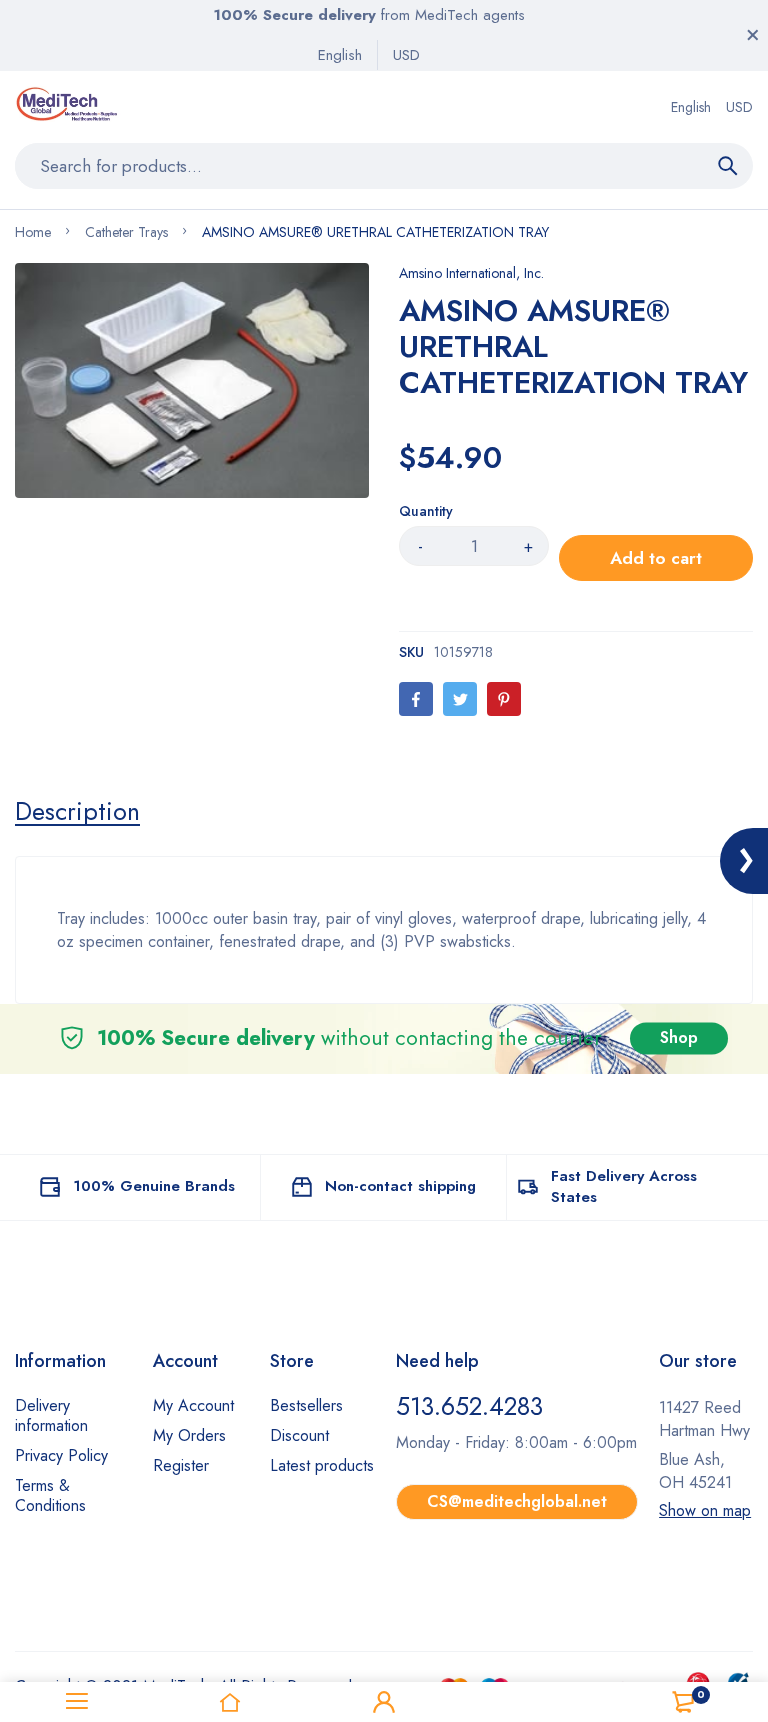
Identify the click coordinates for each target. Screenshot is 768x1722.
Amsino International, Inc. (471, 273)
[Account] (384, 1702)
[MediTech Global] (68, 107)
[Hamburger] (77, 1702)
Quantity (426, 511)
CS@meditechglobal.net (517, 1501)
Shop (679, 1038)
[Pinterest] (504, 699)
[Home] (231, 1702)
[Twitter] (460, 699)
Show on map (705, 1510)
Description (77, 811)
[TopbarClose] (753, 35)
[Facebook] (416, 699)
